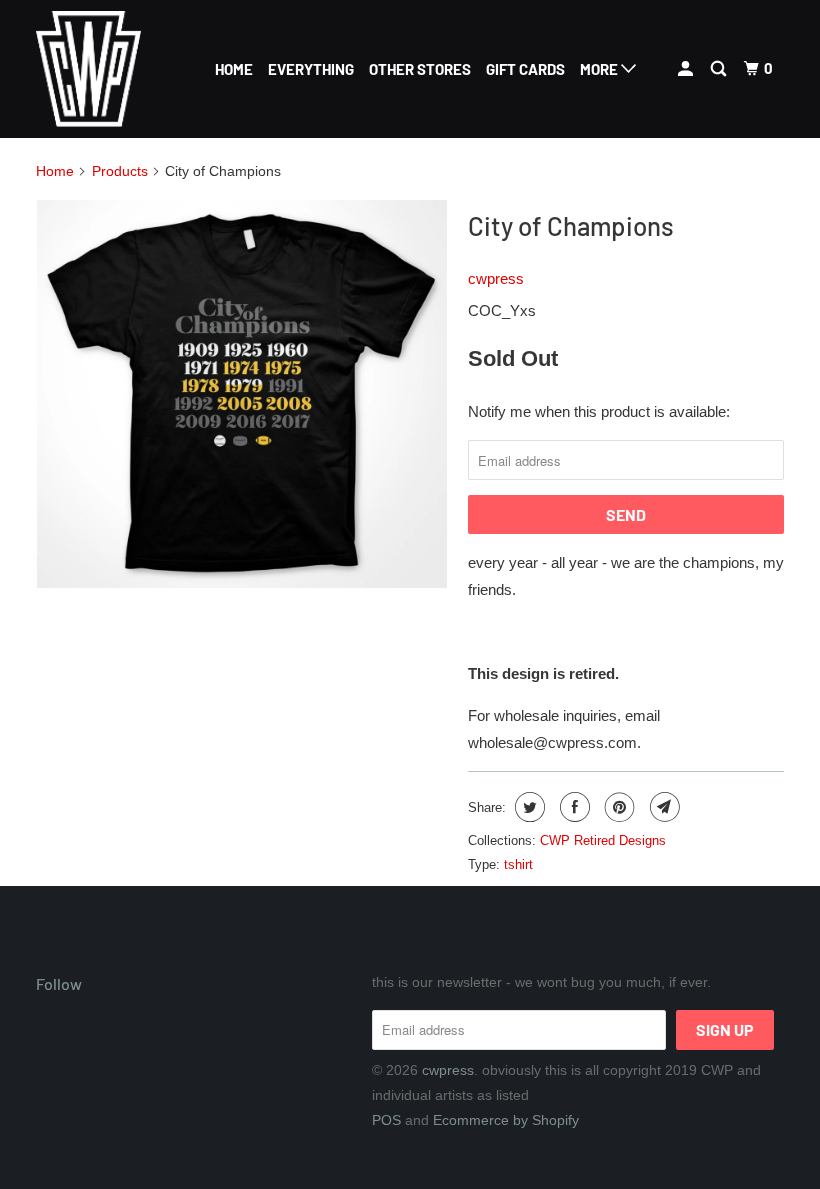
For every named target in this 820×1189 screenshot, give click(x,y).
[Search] (720, 69)
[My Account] (687, 69)
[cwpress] (98, 69)
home (234, 69)
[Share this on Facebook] (572, 807)
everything (311, 69)
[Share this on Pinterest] (617, 807)
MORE (600, 69)
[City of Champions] (242, 394)
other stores (420, 69)
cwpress (496, 278)
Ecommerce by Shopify (506, 1120)
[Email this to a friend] (662, 807)
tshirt (518, 864)
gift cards (525, 69)
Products (120, 171)
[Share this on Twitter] (527, 807)
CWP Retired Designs (603, 840)
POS (386, 1120)
